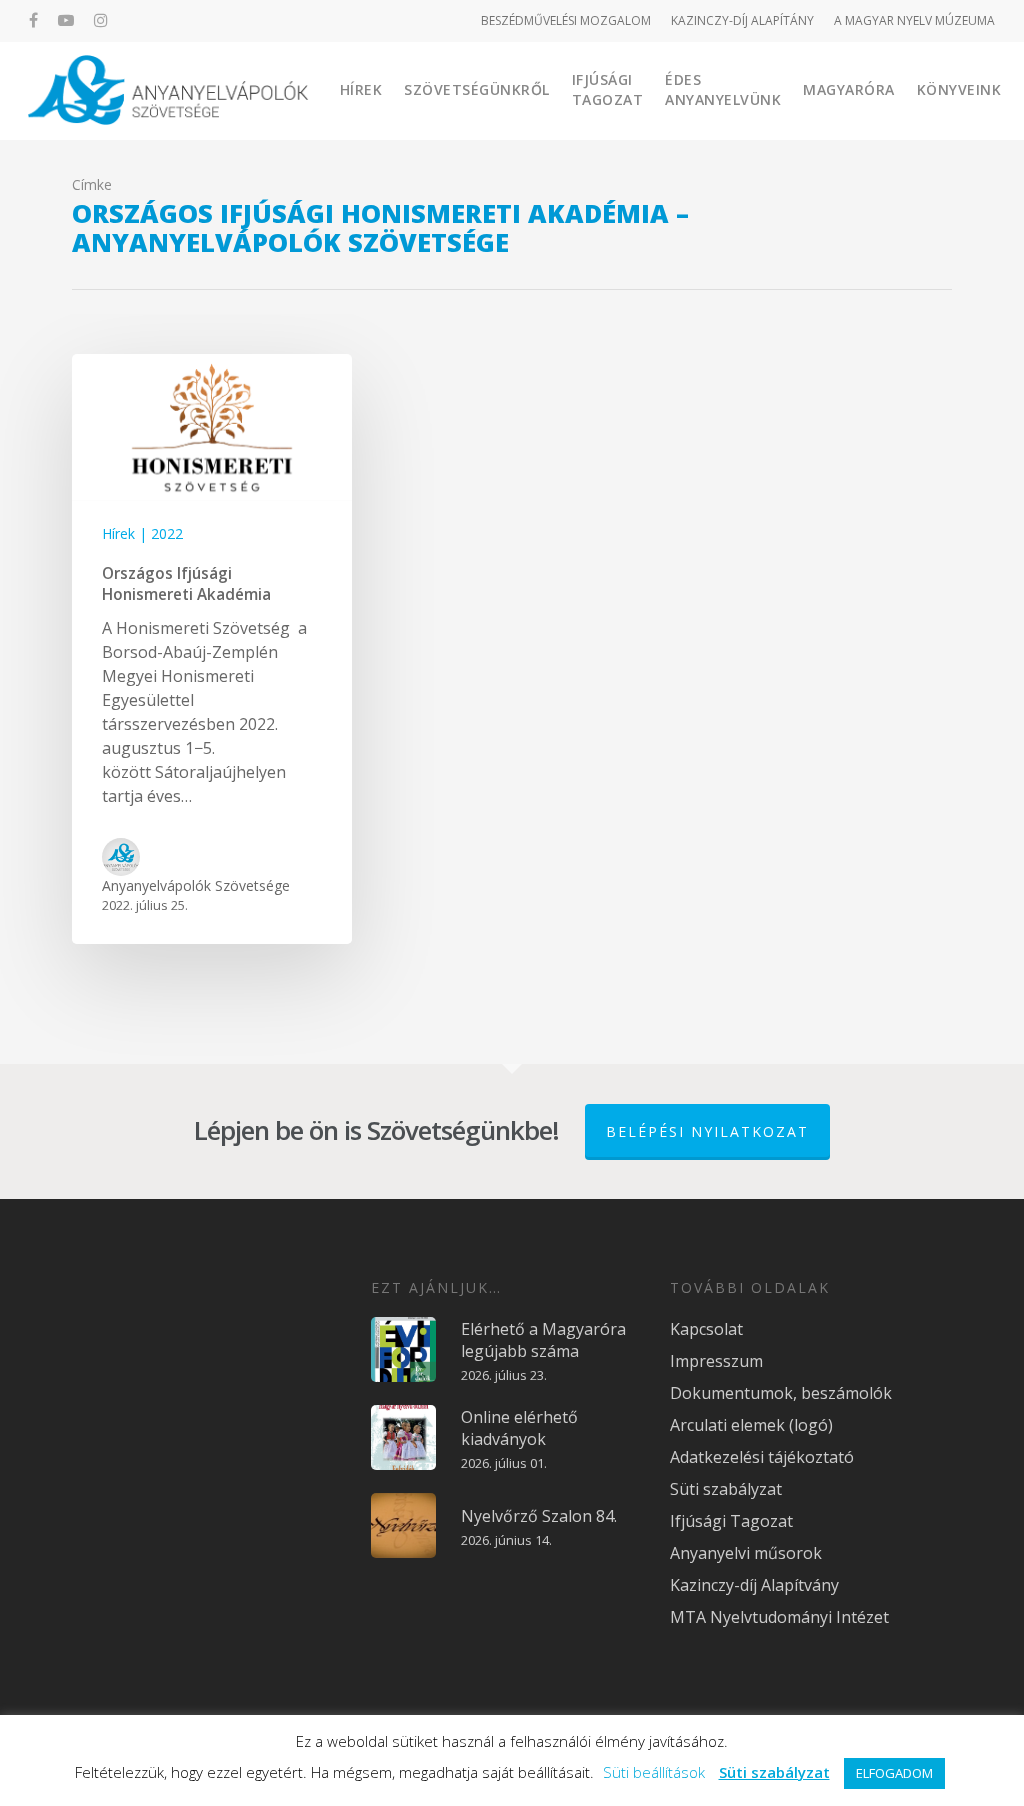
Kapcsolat (706, 1329)
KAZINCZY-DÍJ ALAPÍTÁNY (742, 20)
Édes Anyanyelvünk (723, 89)
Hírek (361, 89)
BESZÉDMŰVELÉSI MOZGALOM (566, 20)
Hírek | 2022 (142, 533)
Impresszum (716, 1361)
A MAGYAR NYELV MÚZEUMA (914, 20)
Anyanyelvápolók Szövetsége (196, 885)
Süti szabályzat (726, 1489)
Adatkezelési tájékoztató (762, 1457)
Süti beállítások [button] (654, 1772)
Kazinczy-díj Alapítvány (754, 1585)
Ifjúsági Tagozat (608, 89)
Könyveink (959, 89)
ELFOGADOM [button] (894, 1773)
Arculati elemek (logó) (751, 1425)
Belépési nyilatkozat (707, 1131)
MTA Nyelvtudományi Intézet (779, 1617)
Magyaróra (849, 89)
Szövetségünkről (477, 89)
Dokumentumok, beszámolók (781, 1393)
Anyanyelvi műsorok (746, 1553)
